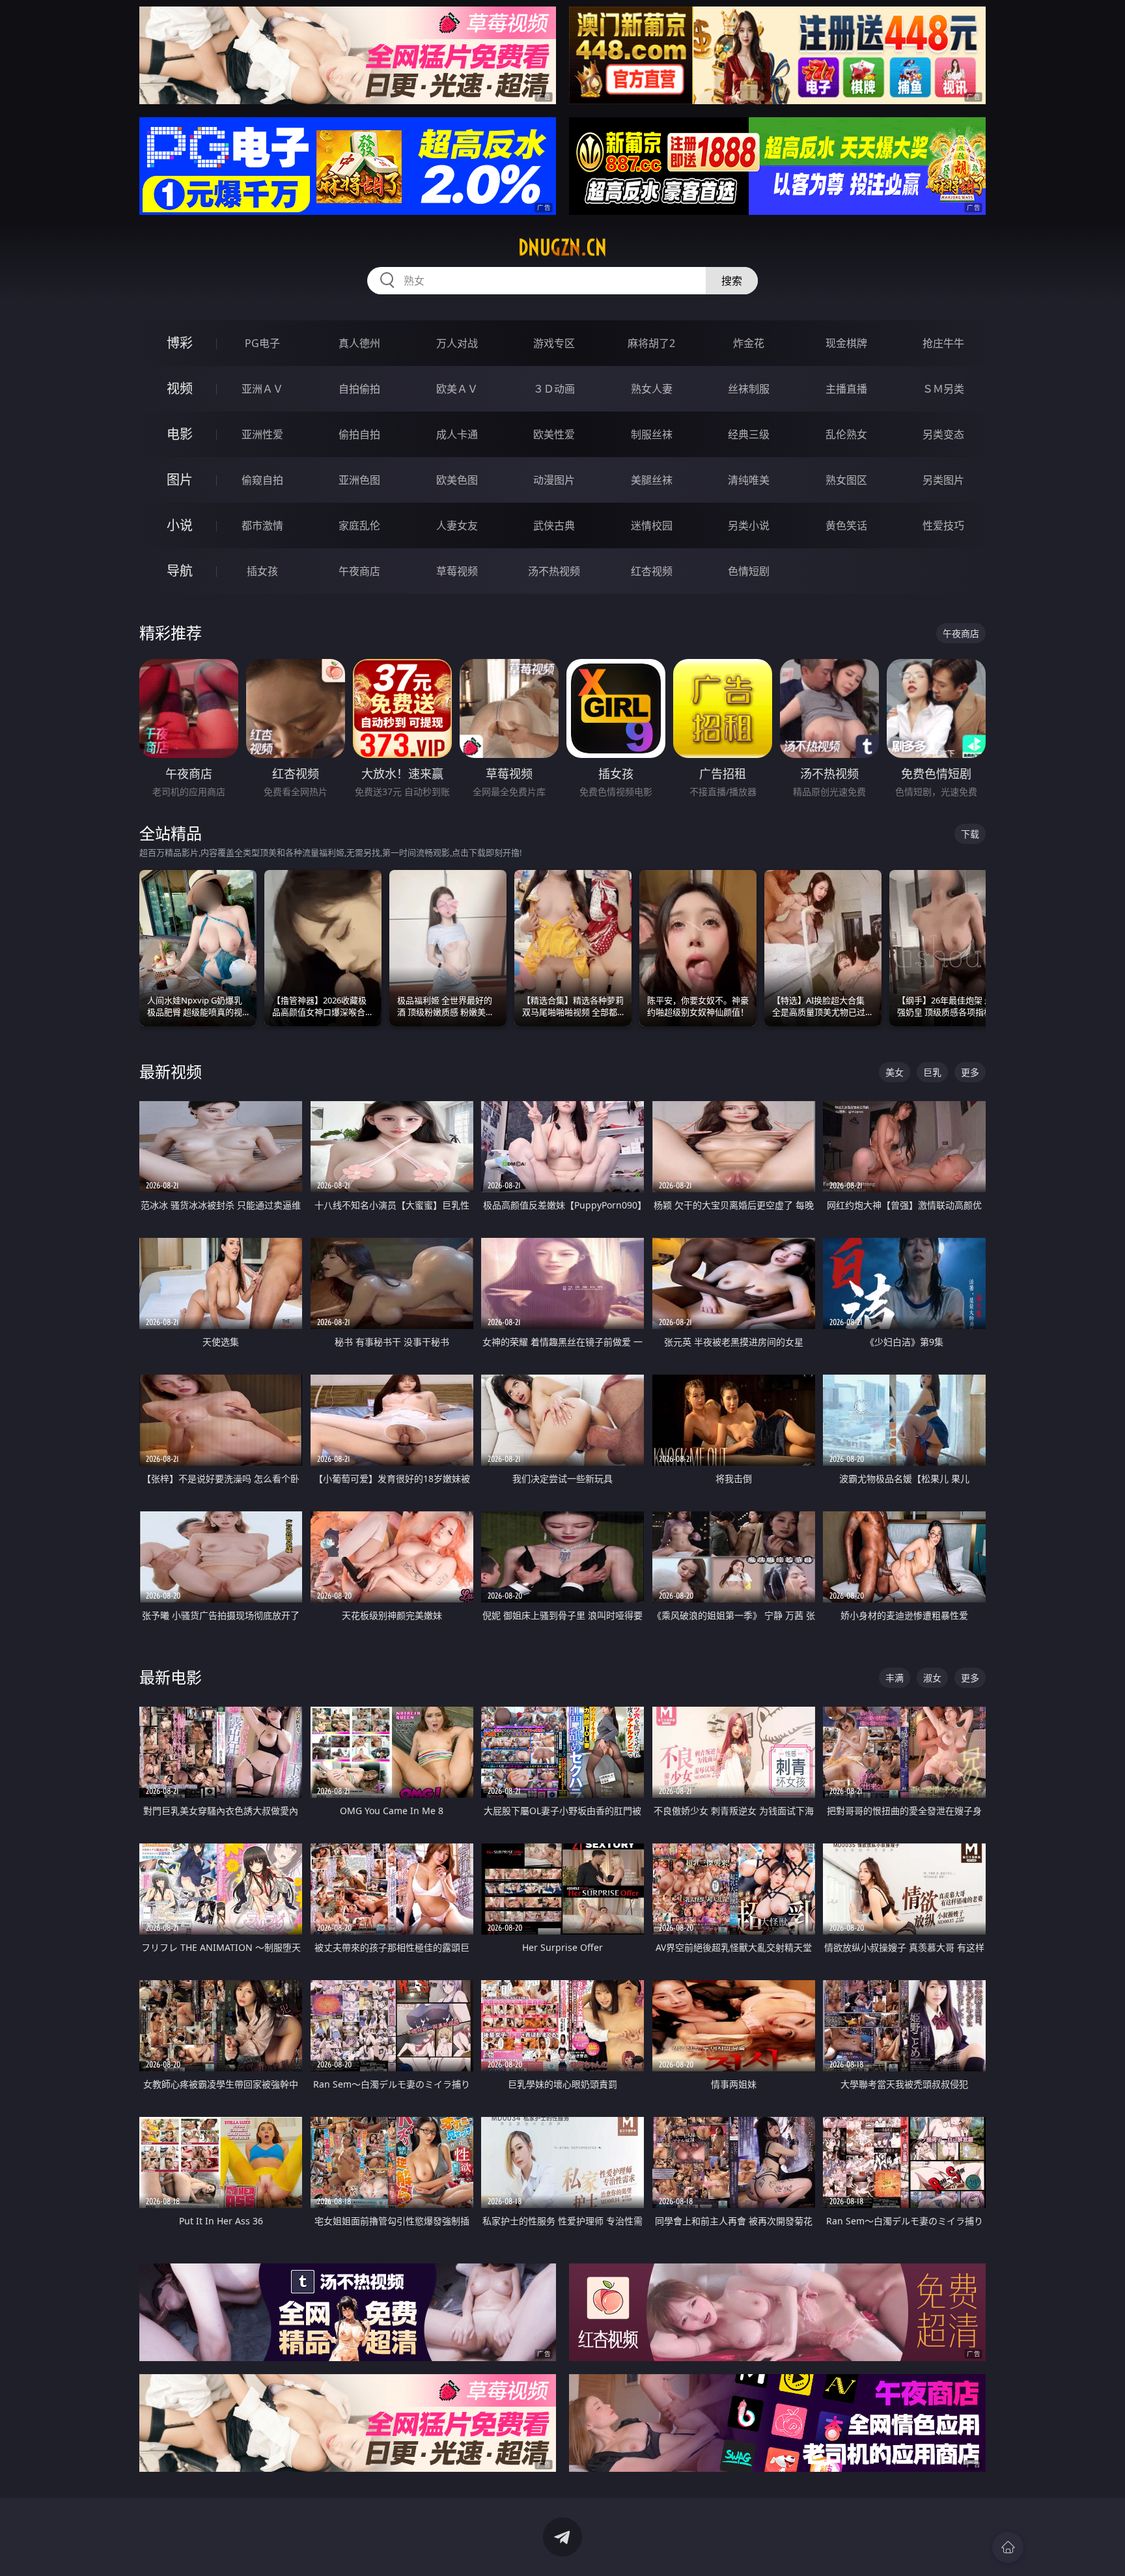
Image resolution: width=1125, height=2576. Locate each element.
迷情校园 (652, 525)
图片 (180, 480)
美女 (895, 1072)
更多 (970, 1072)
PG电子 (262, 343)
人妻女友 (457, 525)
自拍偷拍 (359, 389)
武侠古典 (554, 525)
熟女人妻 (652, 389)
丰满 (895, 1678)
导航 (180, 571)
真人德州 (359, 343)
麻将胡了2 (651, 343)
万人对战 (457, 343)
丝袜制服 (749, 389)
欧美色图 (457, 480)
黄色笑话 (846, 525)
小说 (180, 525)
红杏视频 (652, 571)
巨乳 (932, 1072)
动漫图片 (554, 480)
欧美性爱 (554, 434)
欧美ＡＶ (457, 389)
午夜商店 (359, 571)
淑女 (932, 1678)
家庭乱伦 (359, 525)
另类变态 (943, 434)
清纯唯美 (749, 480)
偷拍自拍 (359, 434)
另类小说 (749, 525)
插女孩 (262, 571)
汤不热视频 (554, 571)
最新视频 (171, 1071)
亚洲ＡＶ (262, 389)
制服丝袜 (652, 434)
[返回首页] (1008, 2547)
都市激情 (262, 525)
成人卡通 (457, 434)
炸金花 (749, 343)
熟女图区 (846, 480)
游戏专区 (554, 343)
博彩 (180, 343)
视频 (180, 388)
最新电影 (171, 1677)
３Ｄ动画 (554, 389)
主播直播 (846, 389)
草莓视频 (457, 571)
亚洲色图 (359, 480)
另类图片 (943, 480)
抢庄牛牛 (943, 343)
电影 (180, 434)
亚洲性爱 (262, 434)
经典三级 (749, 434)
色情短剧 (749, 571)
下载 (970, 834)
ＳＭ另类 (943, 389)
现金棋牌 (846, 343)
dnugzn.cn (562, 247)
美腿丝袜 (652, 480)
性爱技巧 (943, 525)
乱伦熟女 (846, 434)
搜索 (732, 281)
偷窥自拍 (262, 480)
